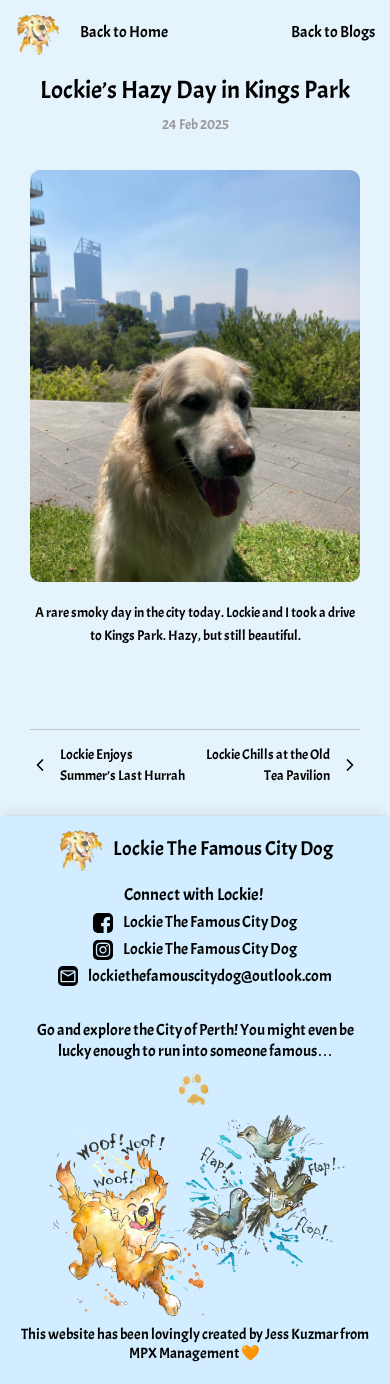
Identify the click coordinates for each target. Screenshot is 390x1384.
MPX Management (184, 1353)
